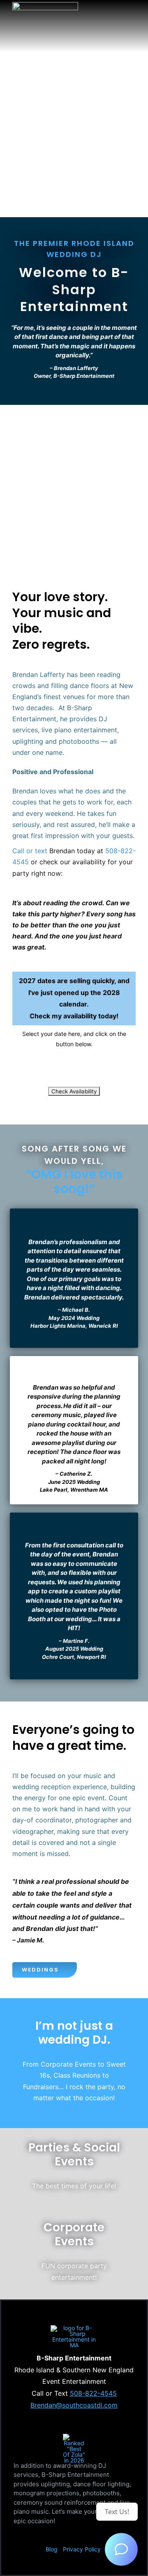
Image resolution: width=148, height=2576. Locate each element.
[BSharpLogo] (45, 5)
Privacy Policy (82, 2549)
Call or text (30, 851)
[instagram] (60, 2535)
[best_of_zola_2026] (74, 2436)
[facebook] (47, 2535)
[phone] (99, 2535)
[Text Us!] (121, 2549)
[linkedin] (73, 2535)
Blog (52, 2549)
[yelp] (86, 2535)
